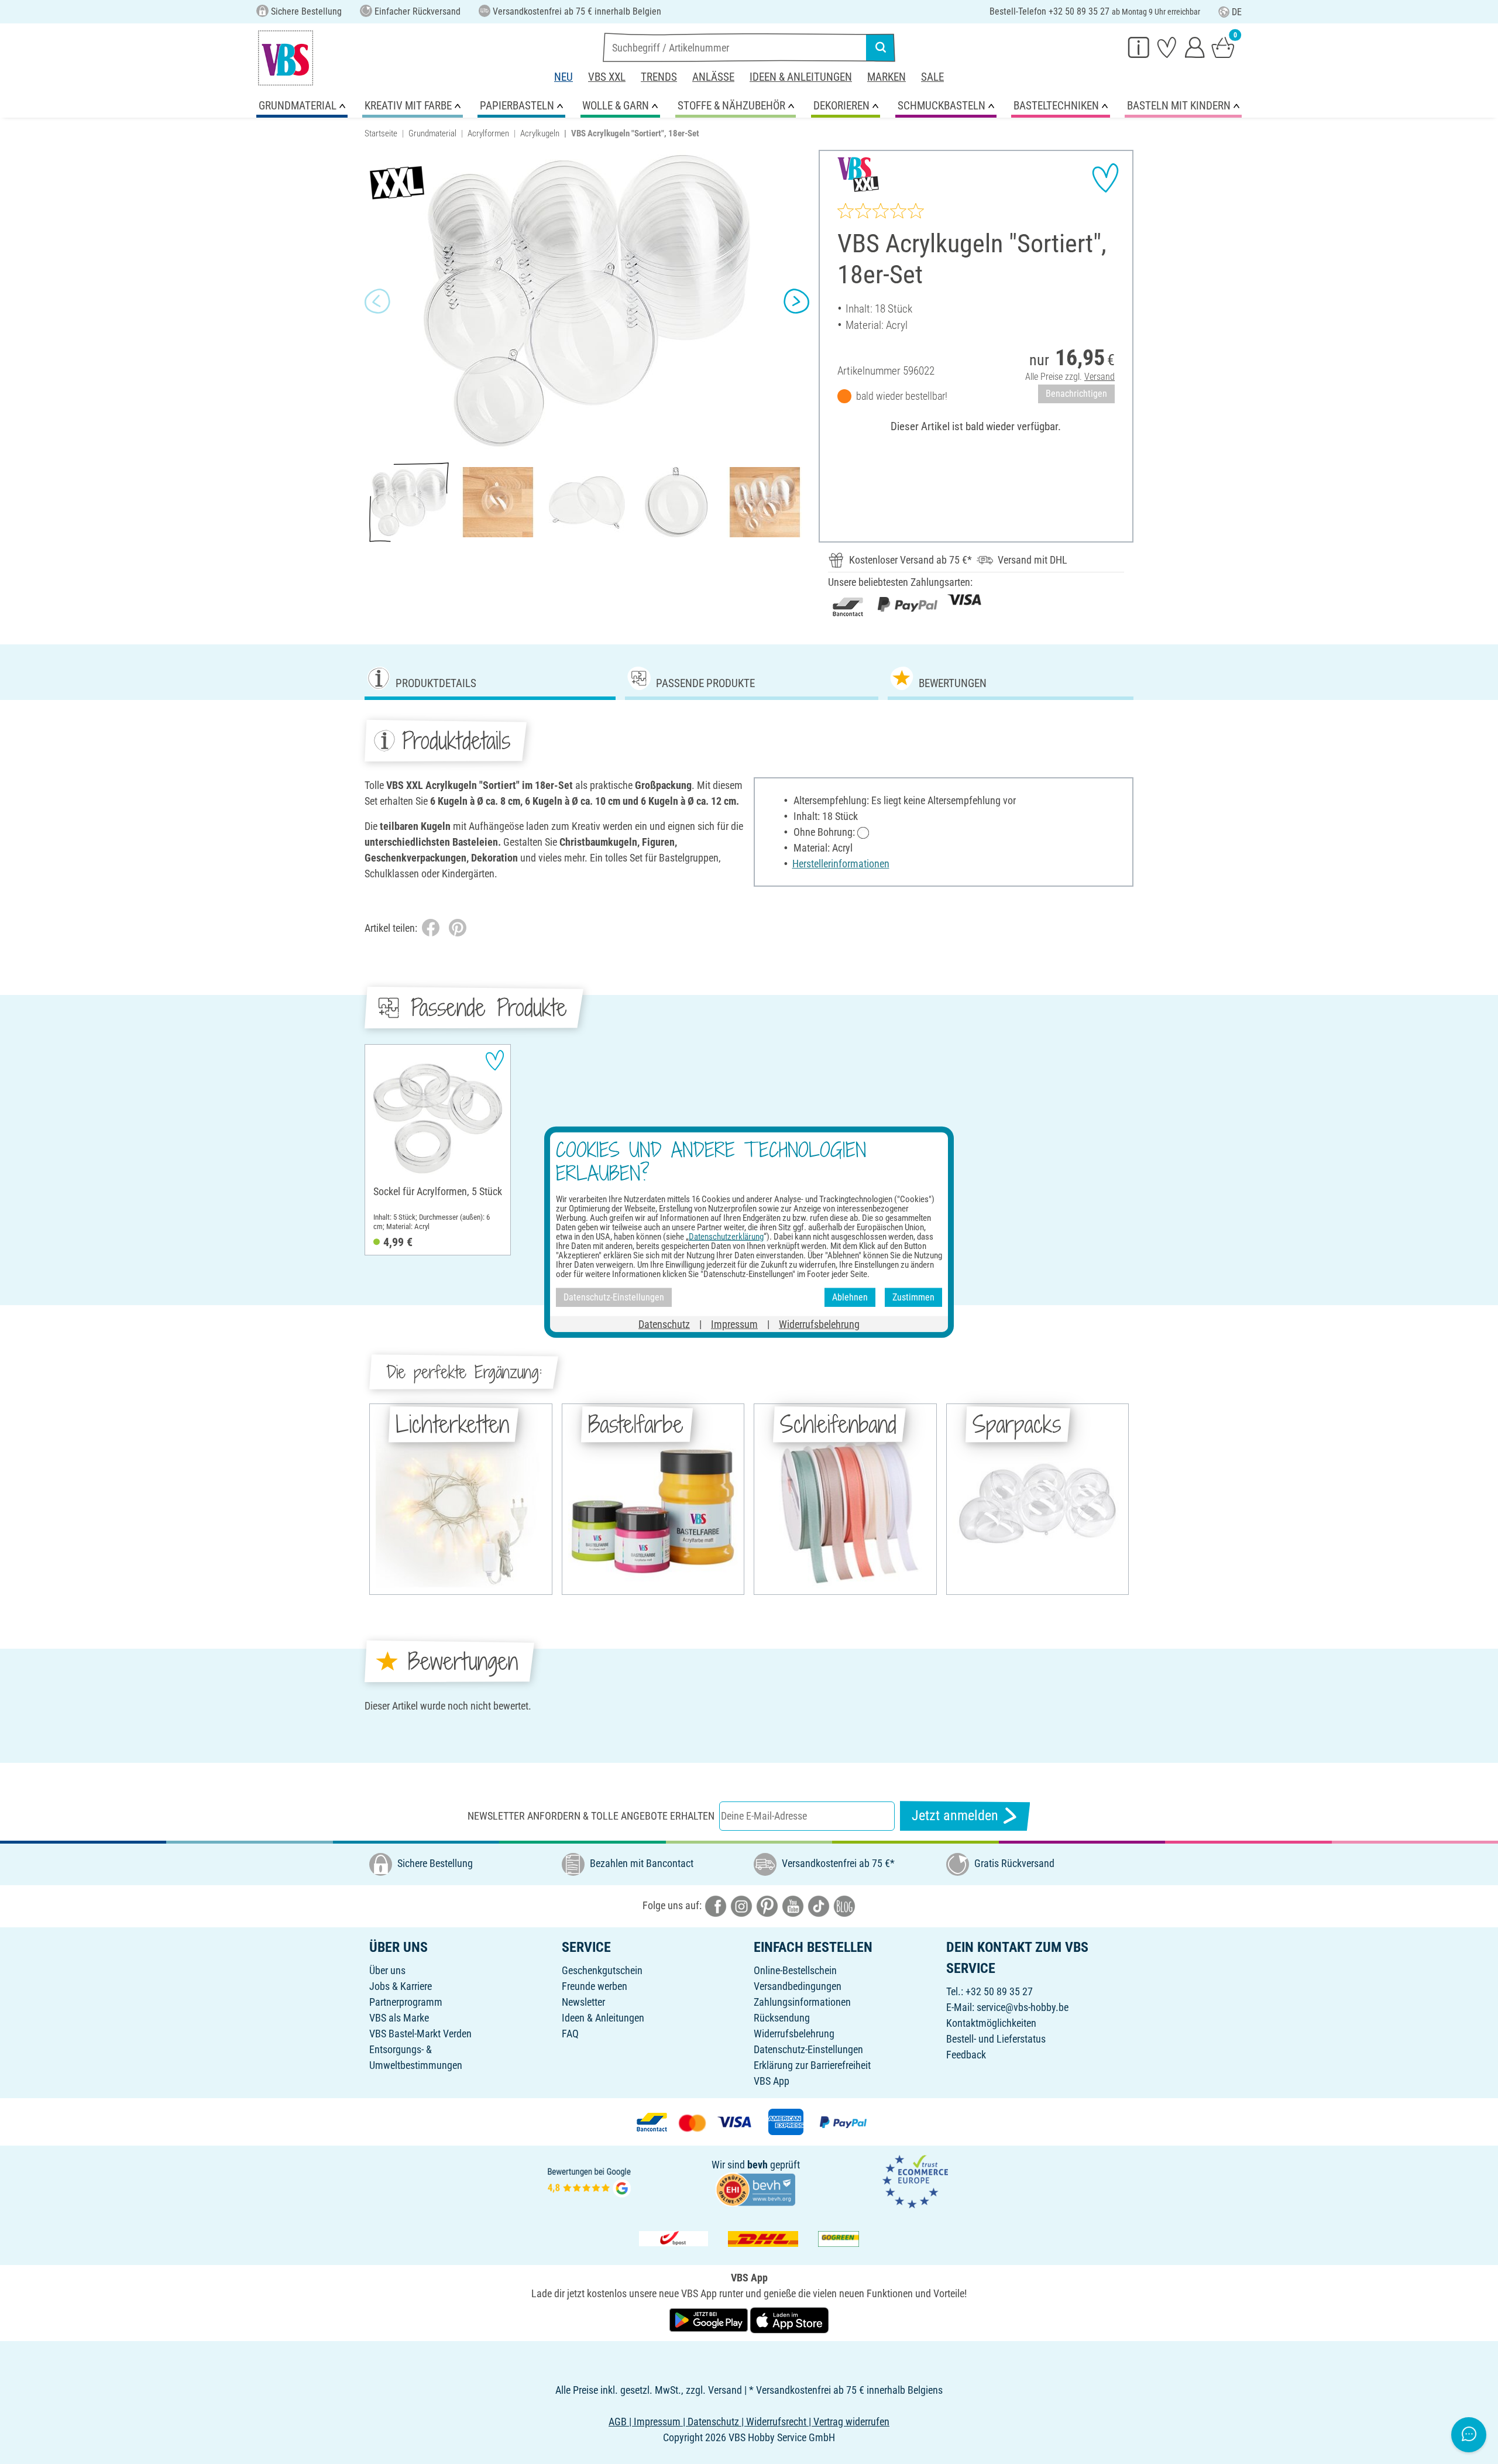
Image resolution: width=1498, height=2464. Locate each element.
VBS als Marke (399, 2018)
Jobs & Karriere (401, 1986)
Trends (659, 77)
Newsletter (583, 2002)
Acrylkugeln (540, 133)
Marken (887, 77)
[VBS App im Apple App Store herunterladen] (789, 2319)
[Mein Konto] (1195, 47)
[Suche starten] (881, 47)
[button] (377, 301)
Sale (932, 77)
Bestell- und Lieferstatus (996, 2039)
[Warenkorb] (1223, 47)
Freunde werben (595, 1986)
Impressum (734, 1324)
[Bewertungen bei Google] (589, 2180)
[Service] (1139, 47)
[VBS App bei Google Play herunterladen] (710, 2319)
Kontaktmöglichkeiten (991, 2023)
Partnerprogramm (406, 2002)
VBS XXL (607, 77)
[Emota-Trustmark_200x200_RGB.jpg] (915, 2180)
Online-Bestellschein (795, 1970)
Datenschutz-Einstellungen (808, 2049)
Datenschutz (664, 1324)
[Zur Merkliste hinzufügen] (1105, 178)
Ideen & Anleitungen (801, 77)
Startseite (381, 133)
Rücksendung (782, 2018)
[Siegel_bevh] (755, 2189)
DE (1237, 12)
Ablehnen (850, 1297)
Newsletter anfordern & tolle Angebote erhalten (591, 1816)
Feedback (966, 2055)
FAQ (570, 2034)
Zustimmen (913, 1297)
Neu (564, 77)
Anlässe (713, 77)
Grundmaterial (432, 133)
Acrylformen (488, 133)
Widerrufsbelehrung (794, 2034)
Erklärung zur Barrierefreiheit (812, 2065)
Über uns (387, 1970)
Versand (1100, 377)
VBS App (772, 2081)
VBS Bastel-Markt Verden (420, 2034)
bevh (757, 2165)
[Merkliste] (1167, 47)
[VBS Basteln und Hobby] (286, 58)
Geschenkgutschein (602, 1970)
